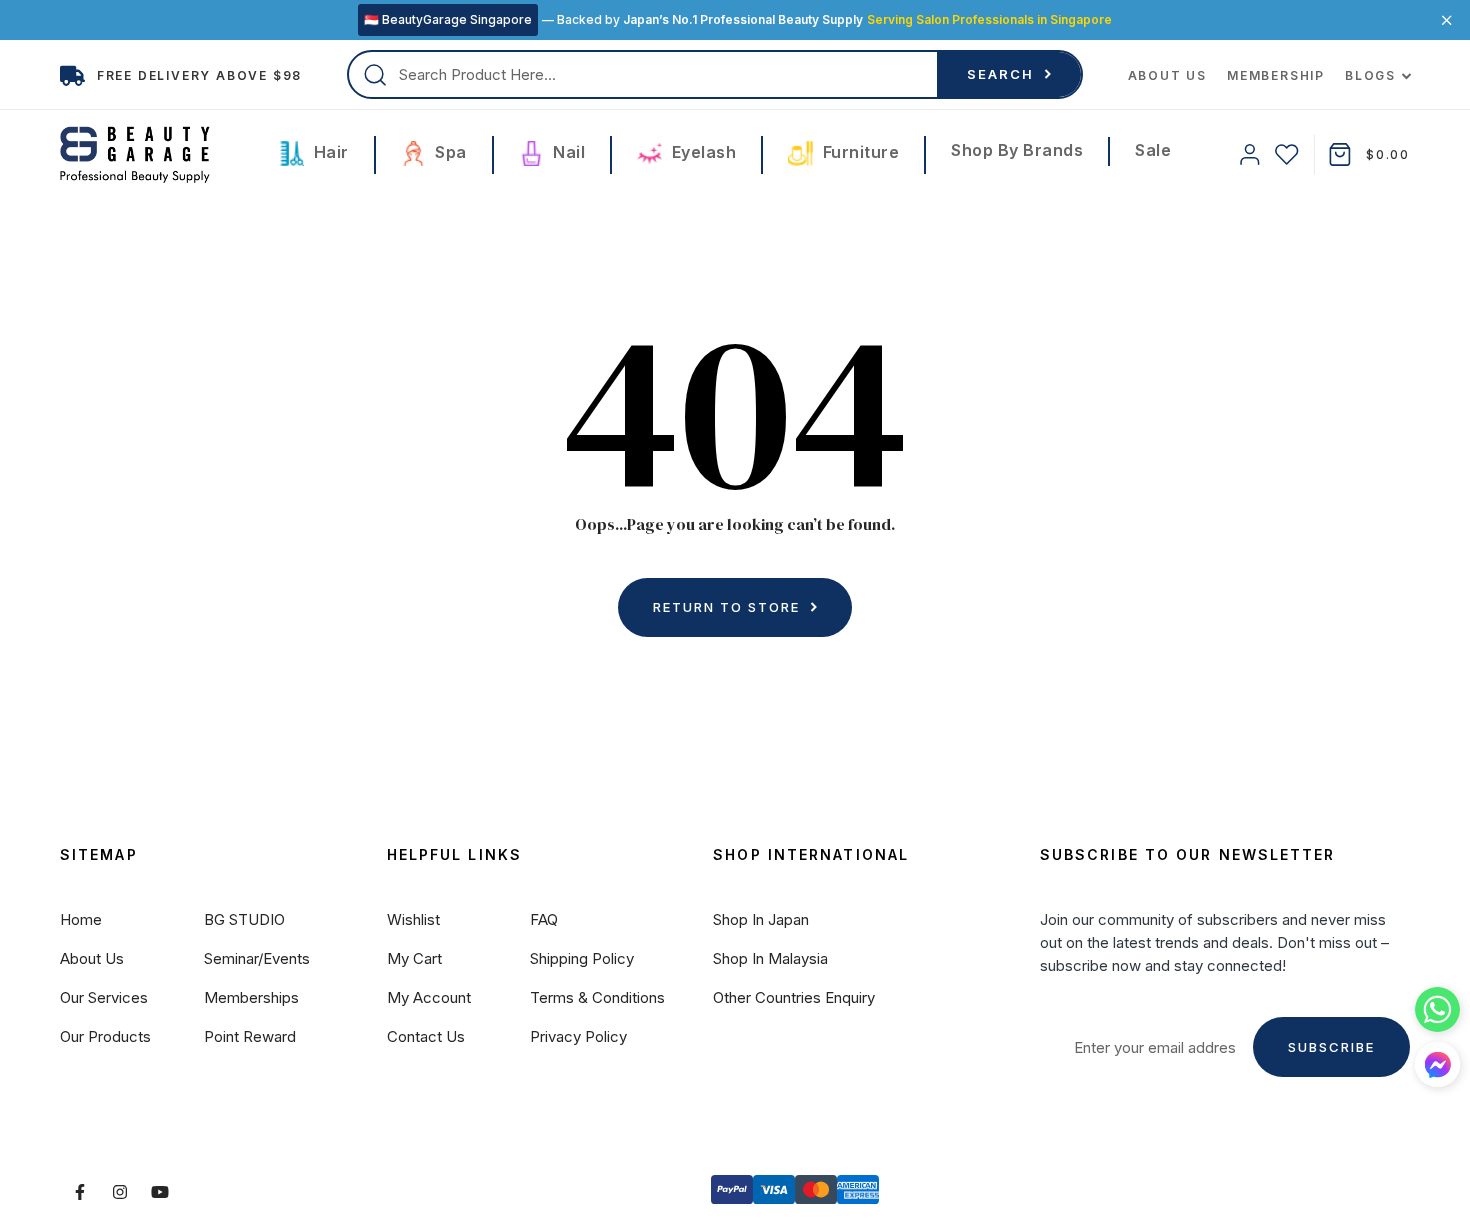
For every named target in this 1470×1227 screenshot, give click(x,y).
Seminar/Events (257, 958)
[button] (1437, 1064)
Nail (567, 152)
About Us (1167, 75)
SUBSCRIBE (1331, 1047)
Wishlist (413, 919)
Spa (449, 152)
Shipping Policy (582, 958)
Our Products (105, 1036)
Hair (329, 152)
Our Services (104, 997)
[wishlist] (1287, 154)
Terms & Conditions (597, 997)
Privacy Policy (578, 1036)
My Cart (414, 958)
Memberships (251, 997)
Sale (1153, 150)
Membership (1276, 75)
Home (81, 919)
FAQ (544, 919)
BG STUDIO (244, 919)
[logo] (135, 155)
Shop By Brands (1017, 150)
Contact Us (426, 1036)
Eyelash (701, 152)
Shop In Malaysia (770, 958)
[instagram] (120, 1192)
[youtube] (160, 1192)
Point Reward (250, 1036)
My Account (429, 997)
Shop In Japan (761, 919)
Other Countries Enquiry (794, 997)
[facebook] (80, 1192)
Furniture (858, 152)
